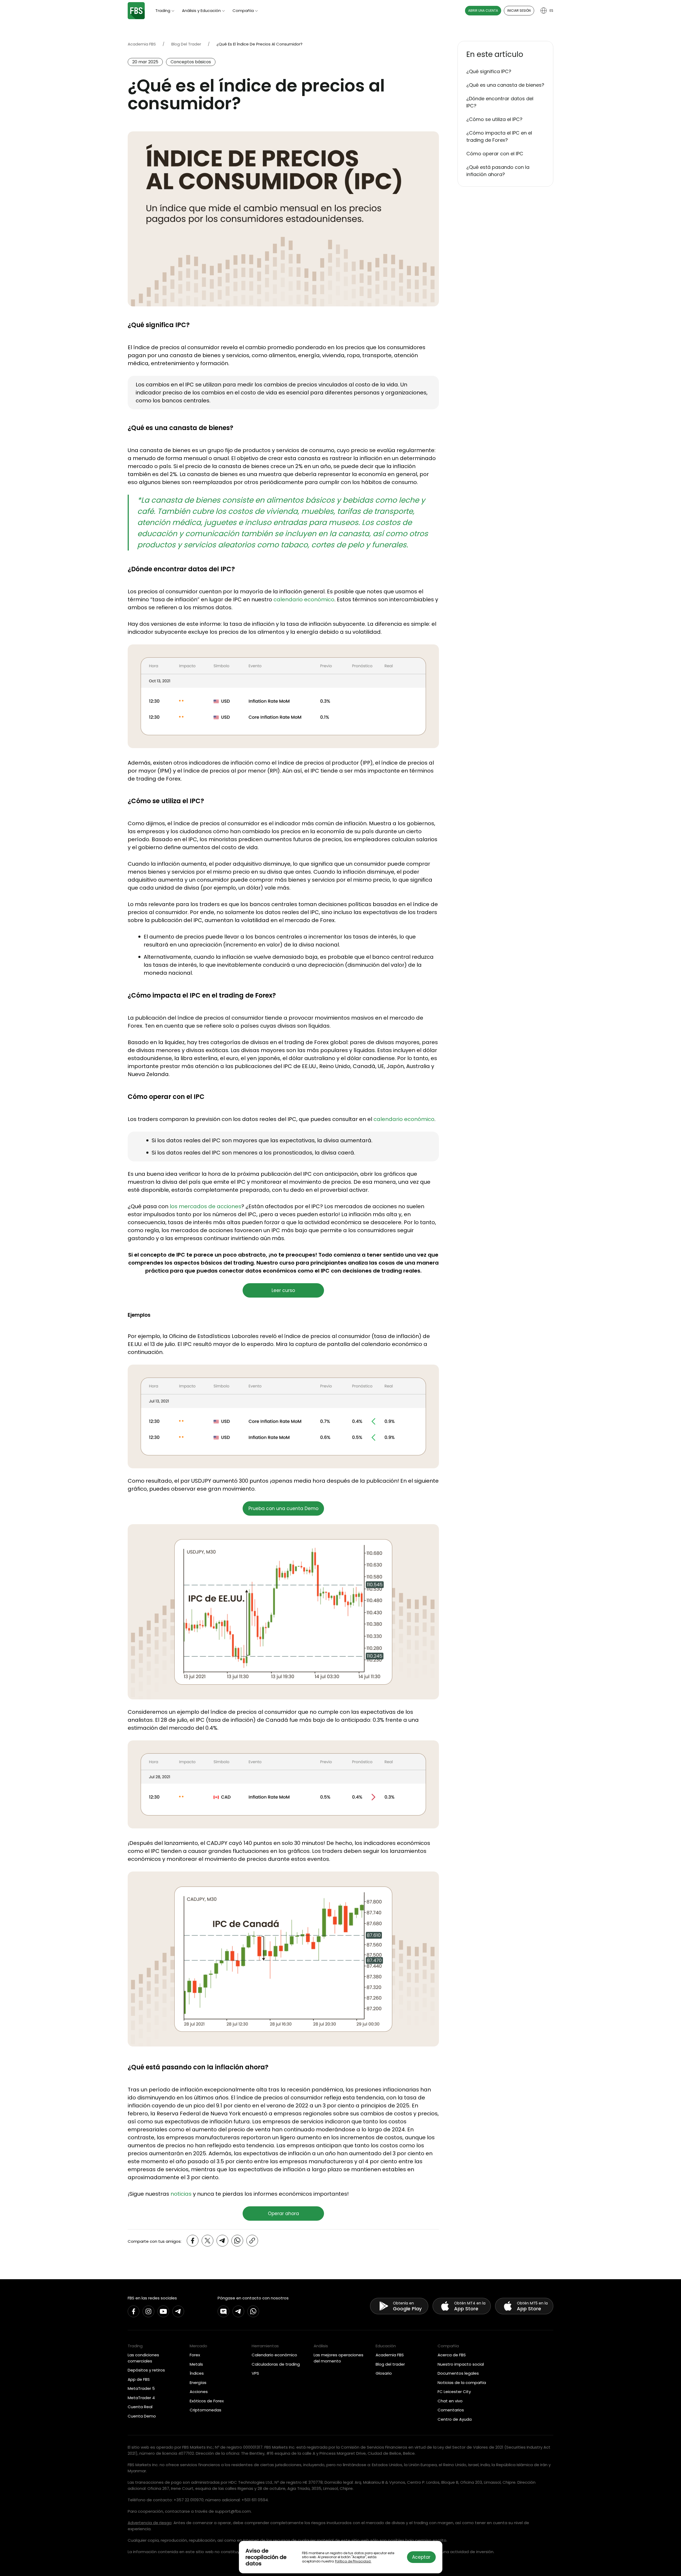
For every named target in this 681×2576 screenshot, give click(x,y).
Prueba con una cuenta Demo (283, 1508)
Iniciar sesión (519, 11)
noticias (181, 2194)
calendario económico (304, 599)
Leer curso (283, 1290)
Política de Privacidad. (353, 2561)
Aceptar (421, 2557)
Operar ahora (283, 2214)
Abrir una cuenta (483, 11)
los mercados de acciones (205, 1206)
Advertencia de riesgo (150, 2523)
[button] (505, 55)
